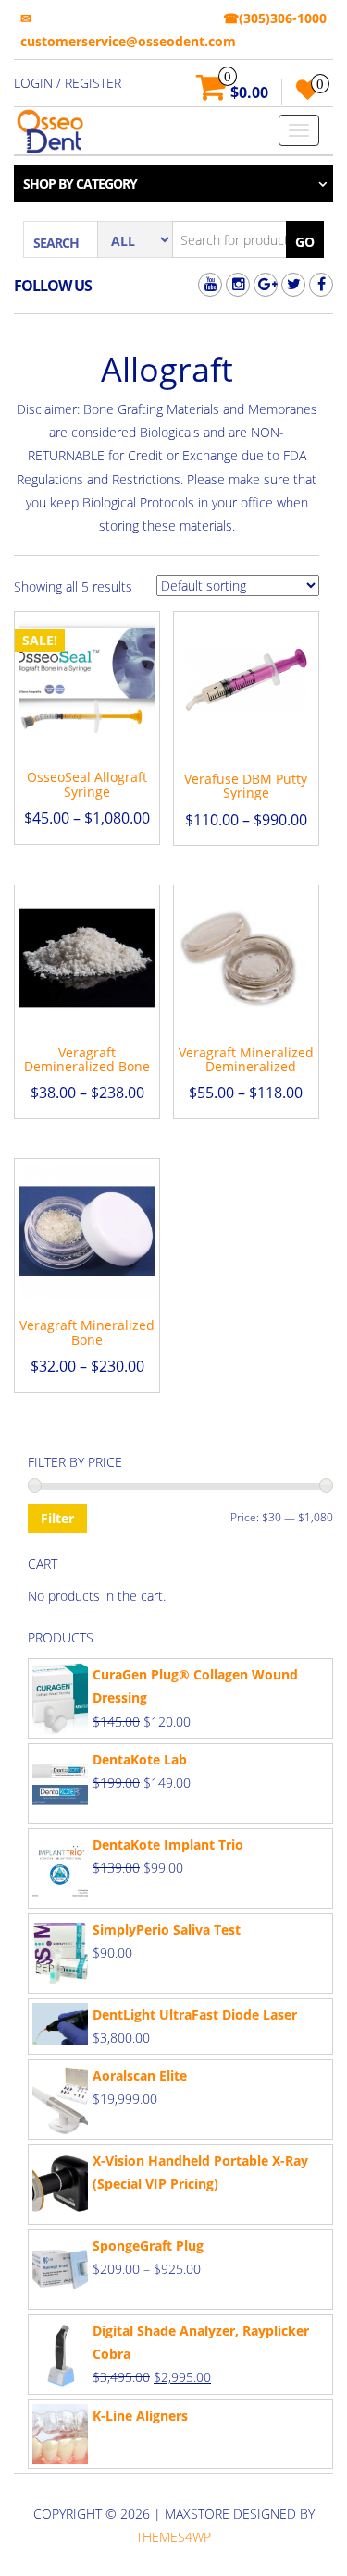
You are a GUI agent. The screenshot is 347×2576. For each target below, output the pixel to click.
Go (305, 242)
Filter (57, 1518)
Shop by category (80, 183)
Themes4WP (173, 2537)
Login (33, 83)
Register (93, 83)
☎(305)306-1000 (275, 18)
